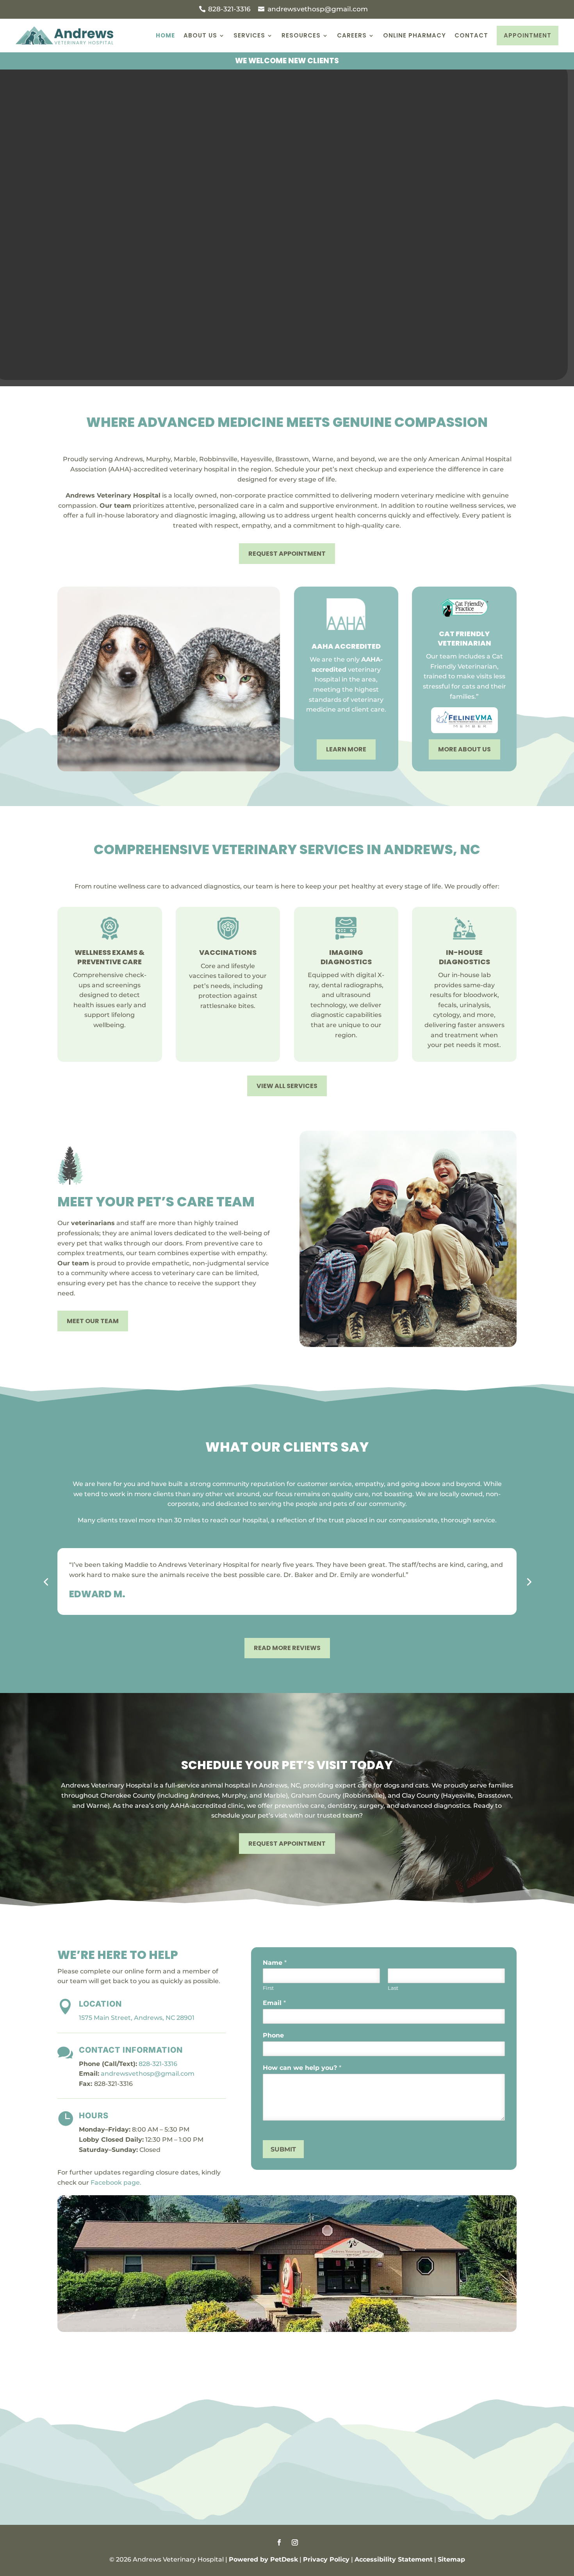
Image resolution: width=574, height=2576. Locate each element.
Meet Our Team (93, 1321)
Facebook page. (116, 2183)
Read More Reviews (287, 1648)
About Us (200, 35)
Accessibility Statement (394, 2559)
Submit (283, 2149)
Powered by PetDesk (263, 2559)
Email (274, 2003)
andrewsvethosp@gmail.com (148, 2074)
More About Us (464, 749)
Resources (301, 35)
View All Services (287, 1086)
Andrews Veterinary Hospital (113, 495)
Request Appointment (287, 554)
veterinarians (93, 1223)
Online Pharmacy (414, 35)
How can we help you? (302, 2068)
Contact (471, 35)
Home (165, 35)
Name (275, 1963)
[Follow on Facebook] (279, 2542)
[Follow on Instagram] (295, 2542)
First (268, 1988)
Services (249, 35)
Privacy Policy (326, 2559)
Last (393, 1988)
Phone (273, 2035)
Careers (352, 35)
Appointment (528, 35)
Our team (115, 506)
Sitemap (451, 2559)
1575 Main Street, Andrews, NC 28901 (137, 2018)
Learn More (346, 749)
